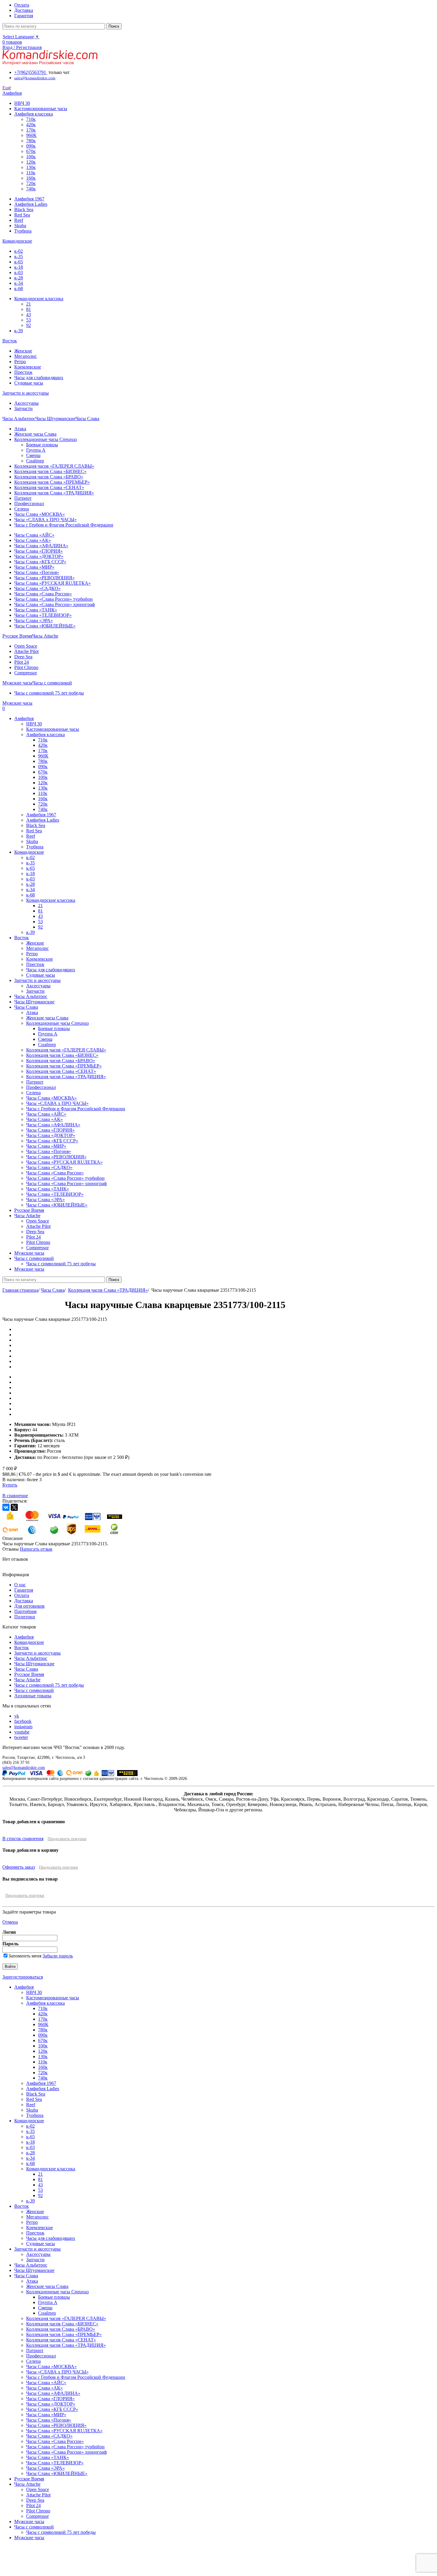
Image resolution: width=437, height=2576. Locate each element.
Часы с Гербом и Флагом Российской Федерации (64, 525)
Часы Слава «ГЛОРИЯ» (38, 551)
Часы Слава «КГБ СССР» (40, 562)
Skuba (20, 226)
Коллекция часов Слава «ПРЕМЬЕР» (52, 482)
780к (31, 141)
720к (31, 183)
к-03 (19, 272)
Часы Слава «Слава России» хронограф (55, 604)
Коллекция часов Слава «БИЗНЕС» (50, 471)
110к (31, 173)
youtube (22, 1732)
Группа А (36, 450)
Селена (22, 509)
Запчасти (23, 408)
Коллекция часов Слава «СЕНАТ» (49, 487)
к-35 (19, 256)
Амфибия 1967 (29, 199)
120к (31, 162)
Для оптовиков (29, 1606)
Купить (10, 1485)
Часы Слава (53, 1290)
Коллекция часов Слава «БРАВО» (49, 477)
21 (29, 304)
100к (31, 157)
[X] (14, 1507)
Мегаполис (26, 356)
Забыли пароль (58, 1956)
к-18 (19, 267)
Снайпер (35, 461)
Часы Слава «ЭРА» (34, 620)
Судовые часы (29, 383)
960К (31, 135)
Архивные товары (33, 1696)
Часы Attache (27, 1680)
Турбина (23, 231)
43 (29, 315)
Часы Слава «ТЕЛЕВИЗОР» (43, 615)
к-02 (19, 251)
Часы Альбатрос (31, 1658)
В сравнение (15, 1496)
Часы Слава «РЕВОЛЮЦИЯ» (44, 578)
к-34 (19, 283)
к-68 (19, 288)
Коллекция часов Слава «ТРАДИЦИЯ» (54, 493)
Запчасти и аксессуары (37, 1653)
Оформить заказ (19, 1867)
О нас (20, 1585)
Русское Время (29, 1674)
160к (31, 178)
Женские (23, 351)
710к (31, 119)
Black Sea (24, 209)
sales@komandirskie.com (24, 1767)
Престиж (23, 372)
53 (29, 320)
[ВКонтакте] (6, 1507)
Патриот (23, 498)
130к (31, 167)
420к (31, 125)
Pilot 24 (22, 662)
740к (31, 189)
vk (17, 1716)
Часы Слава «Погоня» (37, 572)
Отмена (10, 1922)
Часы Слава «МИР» (34, 567)
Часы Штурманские (34, 1664)
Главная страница (20, 1290)
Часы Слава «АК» (33, 540)
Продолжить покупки (67, 1839)
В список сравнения (23, 1839)
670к (31, 151)
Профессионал (29, 503)
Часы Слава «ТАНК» (36, 610)
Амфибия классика (34, 114)
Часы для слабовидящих (39, 378)
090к (31, 146)
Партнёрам (25, 1611)
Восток (22, 1648)
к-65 (19, 262)
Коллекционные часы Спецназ (45, 439)
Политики (25, 1617)
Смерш (33, 455)
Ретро (20, 362)
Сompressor (26, 673)
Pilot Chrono (26, 667)
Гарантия (24, 1590)
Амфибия (24, 1637)
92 (29, 325)
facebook (23, 1721)
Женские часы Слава (35, 434)
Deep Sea (23, 657)
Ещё (7, 88)
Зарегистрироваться (23, 1977)
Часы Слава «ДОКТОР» (39, 556)
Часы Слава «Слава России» (43, 594)
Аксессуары (26, 403)
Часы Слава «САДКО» (37, 588)
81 (29, 309)
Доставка (24, 1601)
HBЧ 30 (22, 103)
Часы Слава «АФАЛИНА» (41, 546)
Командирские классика (39, 299)
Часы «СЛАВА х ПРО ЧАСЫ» (45, 520)
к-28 (19, 278)
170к (31, 130)
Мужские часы (29, 2522)
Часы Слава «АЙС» (34, 535)
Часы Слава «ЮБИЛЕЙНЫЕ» (45, 626)
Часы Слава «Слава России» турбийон (54, 599)
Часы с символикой (34, 1690)
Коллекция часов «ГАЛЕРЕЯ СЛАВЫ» (54, 466)
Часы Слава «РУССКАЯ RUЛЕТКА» (52, 583)
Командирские (29, 1642)
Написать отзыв (36, 1549)
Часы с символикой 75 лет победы (49, 693)
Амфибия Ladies (31, 204)
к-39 (19, 331)
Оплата (22, 1595)
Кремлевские (28, 367)
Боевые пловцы (42, 445)
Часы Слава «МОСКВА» (40, 514)
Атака (20, 429)
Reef (19, 220)
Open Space (26, 646)
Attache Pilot (26, 651)
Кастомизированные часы (41, 109)
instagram (23, 1727)
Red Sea (22, 215)
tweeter (21, 1737)
